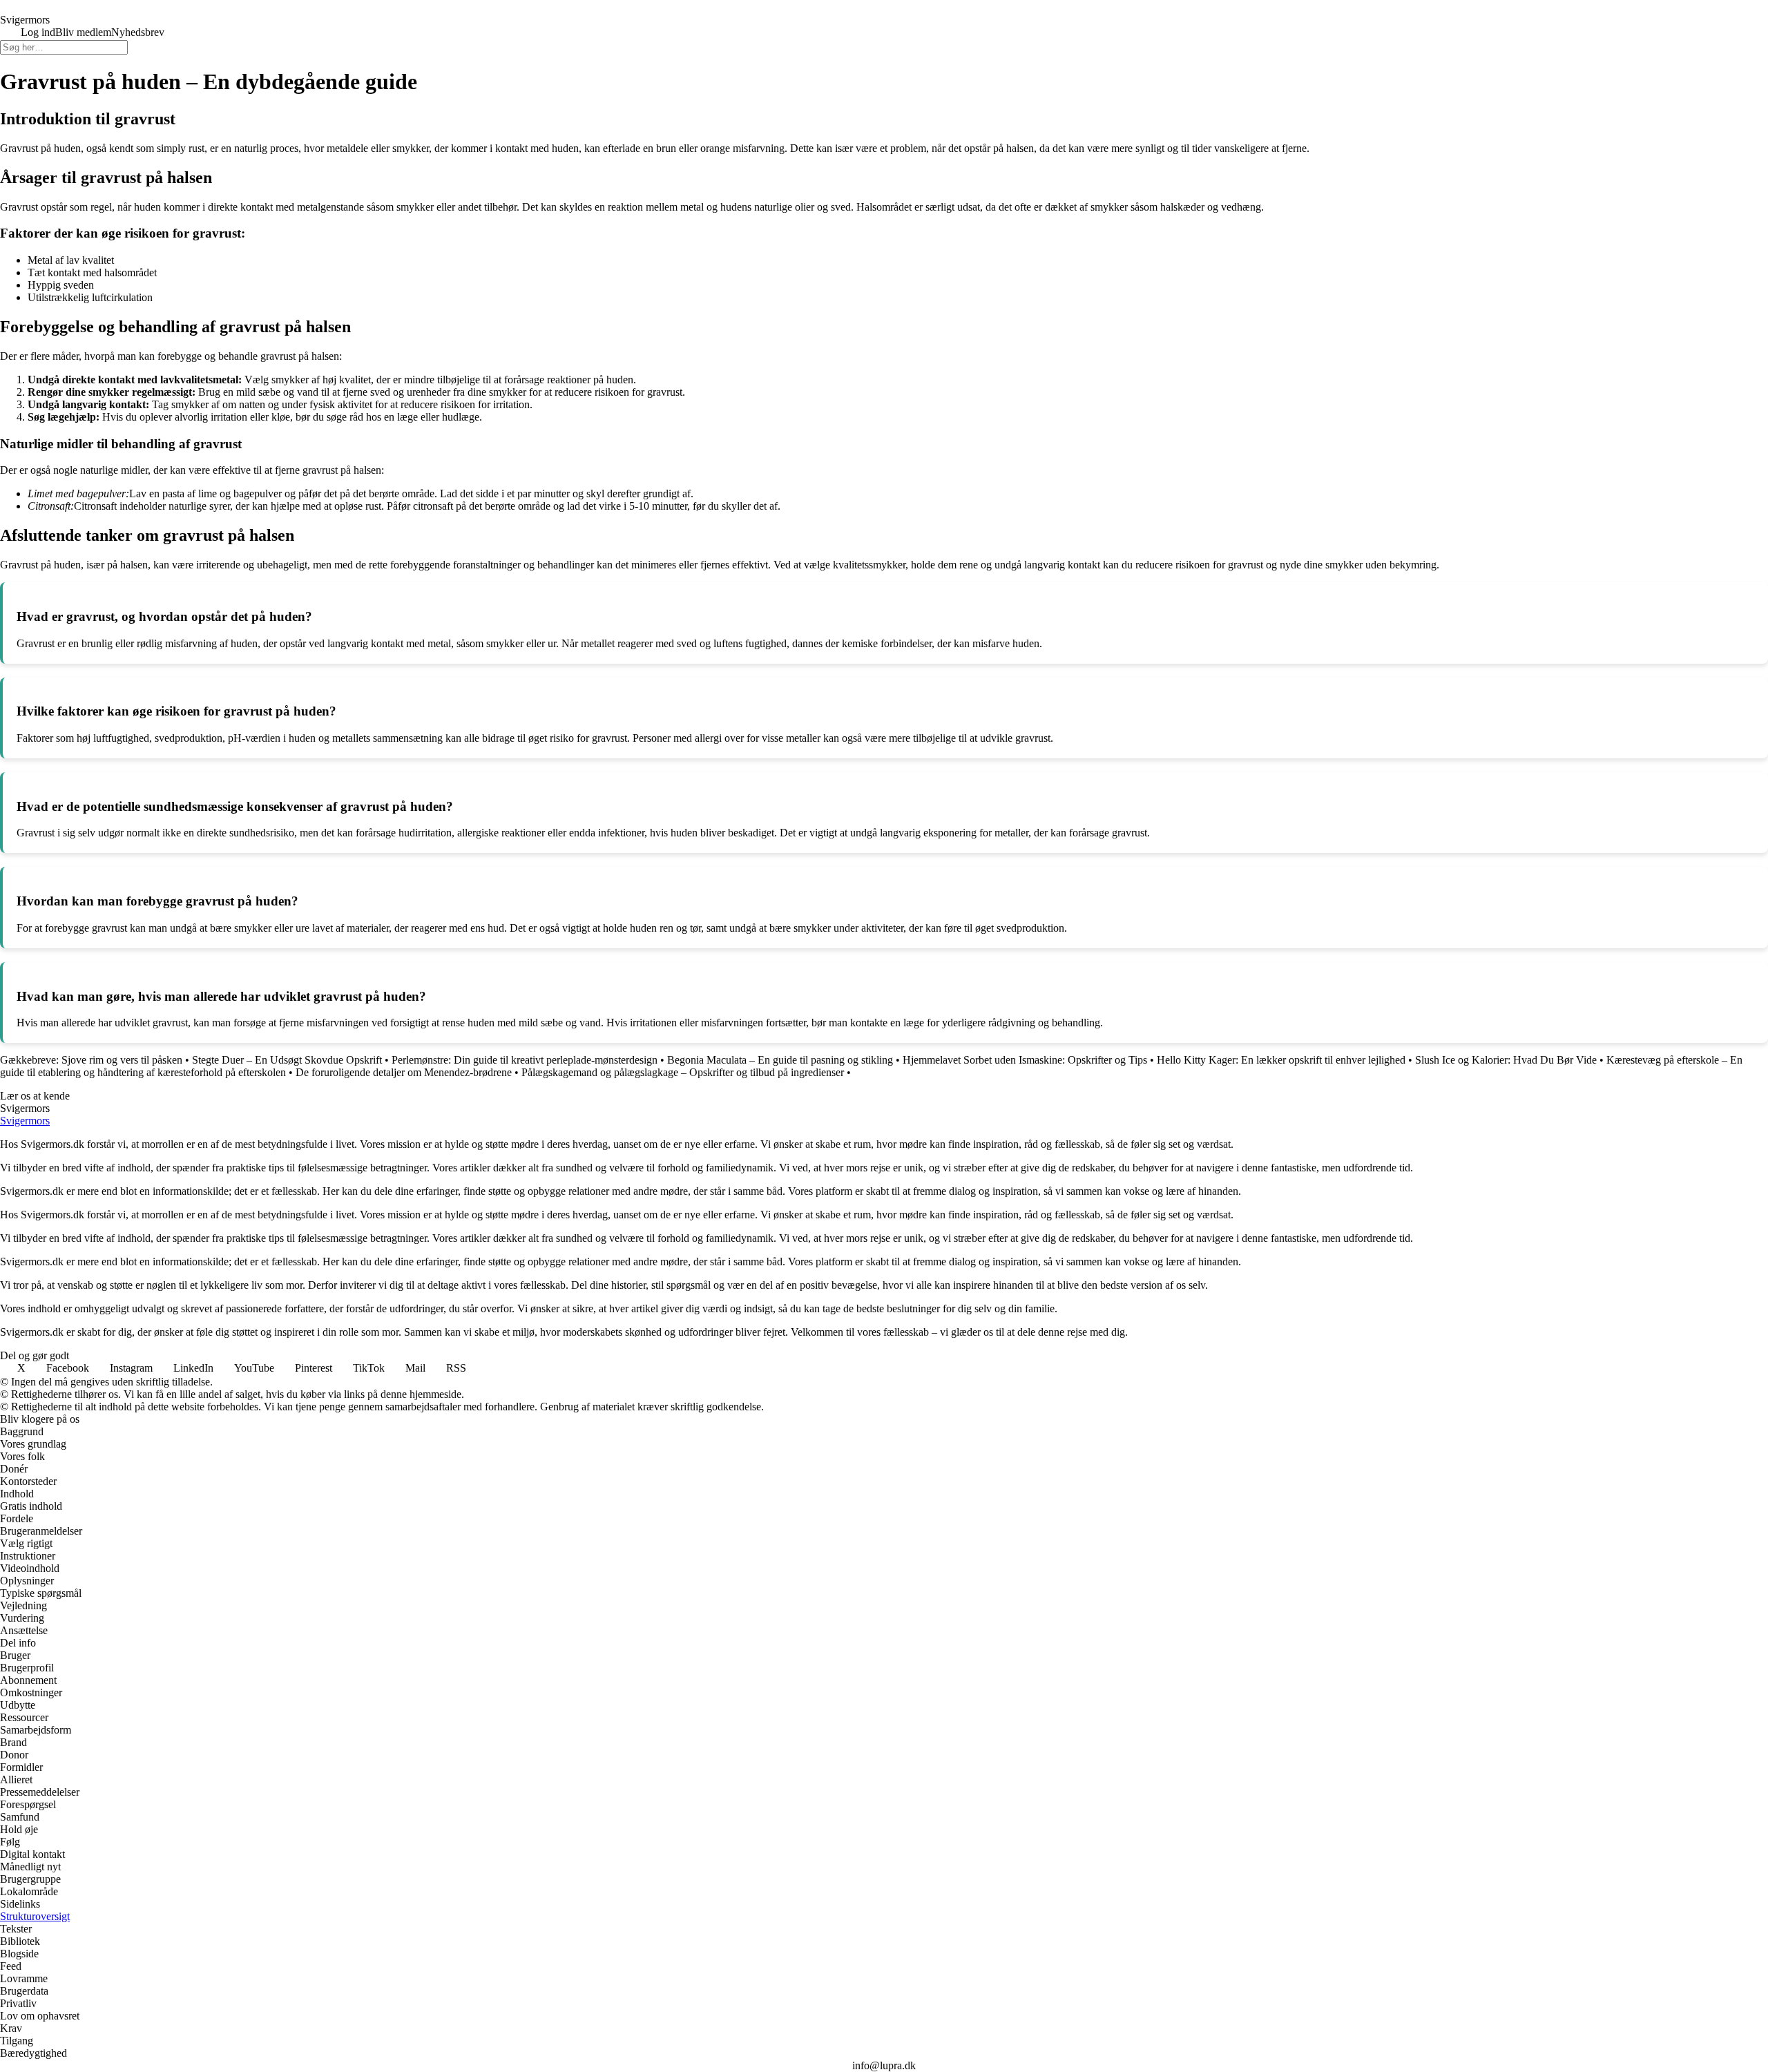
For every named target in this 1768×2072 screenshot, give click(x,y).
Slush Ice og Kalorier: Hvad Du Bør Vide (1506, 1060)
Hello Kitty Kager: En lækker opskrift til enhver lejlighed (1281, 1060)
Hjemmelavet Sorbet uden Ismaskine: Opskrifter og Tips (1025, 1060)
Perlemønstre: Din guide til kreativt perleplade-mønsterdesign (525, 1060)
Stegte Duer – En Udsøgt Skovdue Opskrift (287, 1060)
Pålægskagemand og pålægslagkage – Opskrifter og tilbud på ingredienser (683, 1072)
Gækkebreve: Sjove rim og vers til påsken (91, 1060)
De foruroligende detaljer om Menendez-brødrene (404, 1072)
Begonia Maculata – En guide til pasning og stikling (780, 1060)
